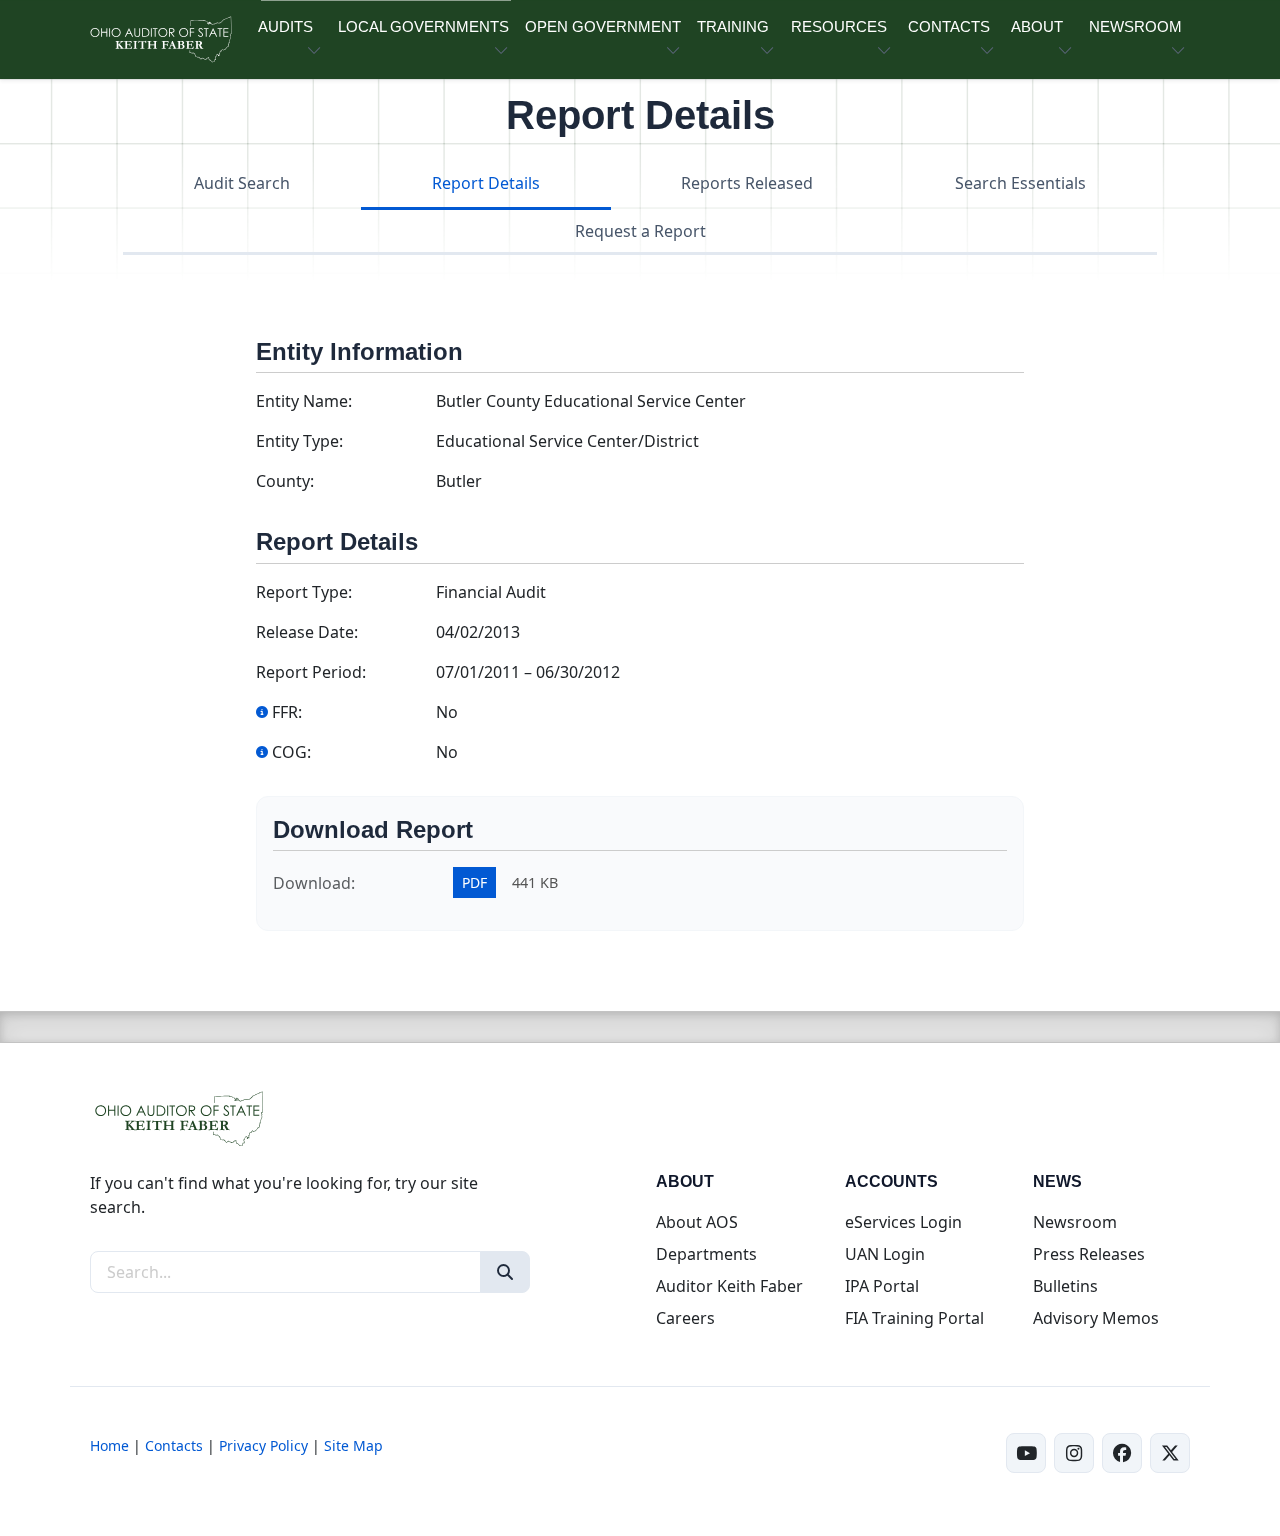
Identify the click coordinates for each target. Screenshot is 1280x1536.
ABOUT (1037, 26)
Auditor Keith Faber (729, 1286)
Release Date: (307, 632)
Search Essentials (1020, 183)
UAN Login (885, 1254)
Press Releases (1089, 1254)
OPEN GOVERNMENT (603, 26)
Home (109, 1445)
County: (285, 481)
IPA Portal (882, 1286)
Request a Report (640, 231)
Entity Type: (299, 441)
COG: (291, 752)
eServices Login (903, 1222)
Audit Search (242, 183)
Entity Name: (304, 401)
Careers (685, 1318)
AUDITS (285, 26)
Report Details (486, 183)
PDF (474, 882)
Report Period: (311, 672)
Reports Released (747, 183)
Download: (314, 883)
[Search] (505, 1272)
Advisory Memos (1096, 1318)
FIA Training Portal (914, 1318)
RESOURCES (839, 26)
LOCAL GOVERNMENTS (423, 26)
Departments (706, 1254)
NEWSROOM (1135, 26)
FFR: (287, 712)
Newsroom (1075, 1222)
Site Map (353, 1445)
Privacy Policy (263, 1445)
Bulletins (1065, 1286)
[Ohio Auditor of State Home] (160, 39)
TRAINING (733, 26)
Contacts (174, 1445)
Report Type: (304, 592)
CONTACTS (949, 26)
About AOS (697, 1222)
